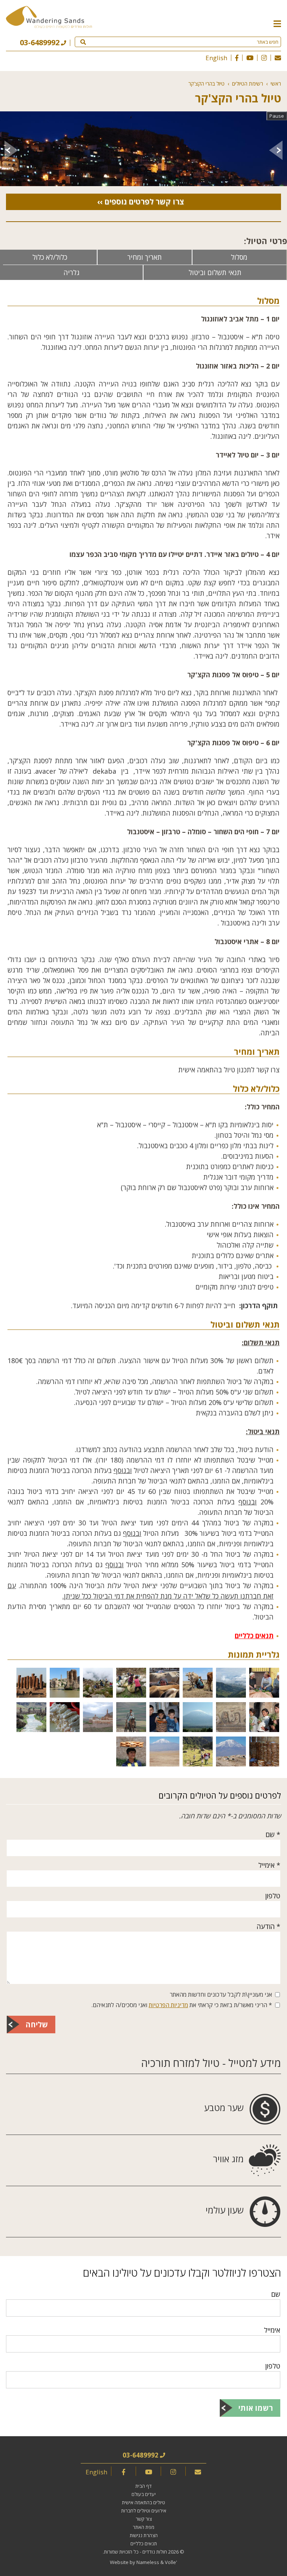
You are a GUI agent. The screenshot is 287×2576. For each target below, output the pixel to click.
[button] (277, 23)
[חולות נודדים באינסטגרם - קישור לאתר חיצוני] (264, 58)
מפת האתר (143, 2527)
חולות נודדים (155, 2552)
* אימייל (269, 1865)
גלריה (72, 272)
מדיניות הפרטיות (168, 2005)
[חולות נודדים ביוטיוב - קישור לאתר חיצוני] (250, 58)
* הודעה (269, 1926)
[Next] (11, 150)
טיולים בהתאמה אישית (143, 2502)
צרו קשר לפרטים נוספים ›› (141, 202)
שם (276, 2294)
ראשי (276, 84)
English (216, 58)
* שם (273, 1834)
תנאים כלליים (254, 1636)
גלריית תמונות (254, 1654)
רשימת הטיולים (248, 84)
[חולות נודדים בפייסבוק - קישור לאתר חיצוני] (237, 58)
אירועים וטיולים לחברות (144, 2511)
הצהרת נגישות (144, 2535)
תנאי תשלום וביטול (215, 272)
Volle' (171, 2562)
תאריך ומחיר (145, 257)
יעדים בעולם (144, 2494)
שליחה (37, 2025)
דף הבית (143, 2486)
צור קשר (144, 2519)
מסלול (239, 257)
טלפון (273, 1896)
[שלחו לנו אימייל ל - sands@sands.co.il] (278, 58)
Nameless (148, 2562)
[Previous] (276, 150)
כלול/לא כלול (50, 257)
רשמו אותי (256, 2408)
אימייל (272, 2330)
